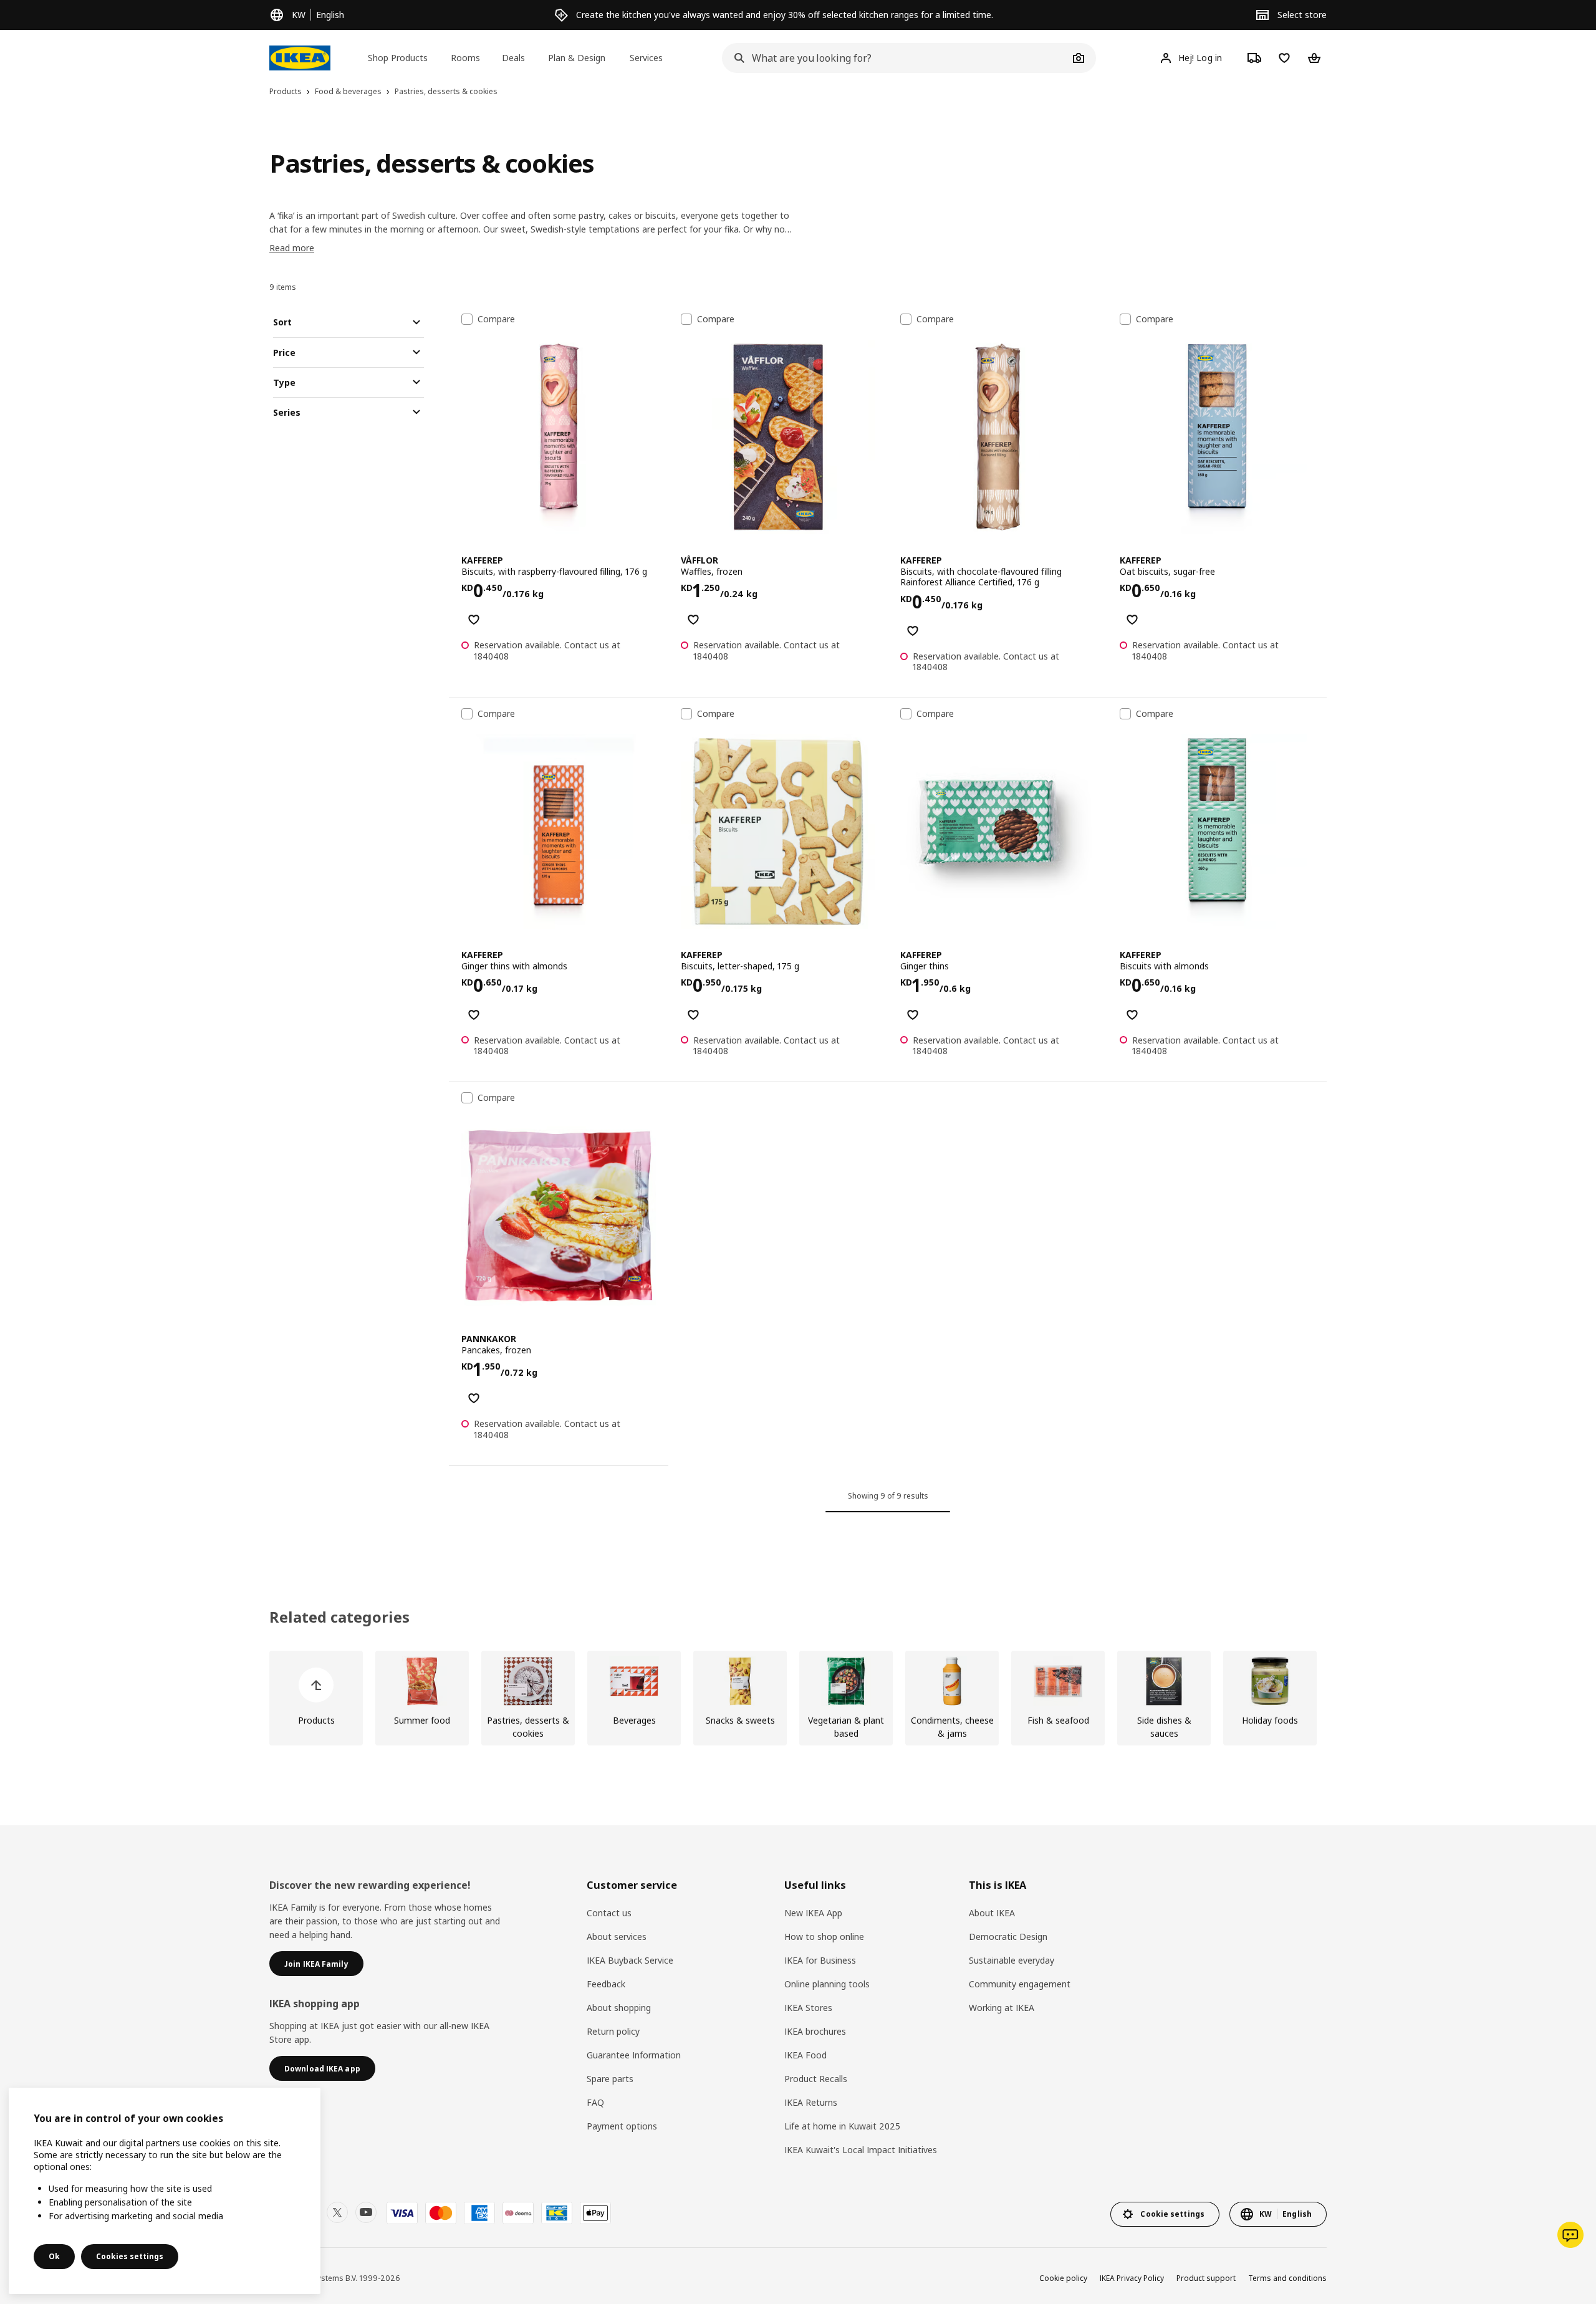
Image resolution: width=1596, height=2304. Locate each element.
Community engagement (1020, 1984)
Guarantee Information (634, 2055)
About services (617, 1937)
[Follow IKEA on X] (337, 2212)
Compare (496, 319)
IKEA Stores (808, 2008)
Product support (1206, 2278)
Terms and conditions (1287, 2278)
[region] (165, 2191)
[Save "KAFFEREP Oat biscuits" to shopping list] (1132, 620)
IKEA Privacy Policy (1132, 2278)
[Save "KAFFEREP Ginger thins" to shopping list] (913, 1015)
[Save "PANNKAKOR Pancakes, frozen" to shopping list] (474, 1398)
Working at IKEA (1002, 2008)
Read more (292, 248)
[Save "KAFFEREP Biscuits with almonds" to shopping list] (1132, 1015)
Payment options (622, 2126)
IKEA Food (805, 2055)
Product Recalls (816, 2079)
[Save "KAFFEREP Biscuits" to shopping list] (474, 620)
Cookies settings (130, 2256)
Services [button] (646, 58)
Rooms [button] (465, 58)
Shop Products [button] (398, 58)
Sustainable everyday (1012, 1960)
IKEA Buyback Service (630, 1960)
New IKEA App (813, 1913)
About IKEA (992, 1913)
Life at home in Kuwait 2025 (842, 2126)
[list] (798, 1698)
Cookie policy (1063, 2278)
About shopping (619, 2008)
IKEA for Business (820, 1960)
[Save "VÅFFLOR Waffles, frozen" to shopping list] (693, 620)
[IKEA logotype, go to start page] (300, 58)
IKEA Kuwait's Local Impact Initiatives (861, 2150)
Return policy (613, 2031)
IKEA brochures (815, 2031)
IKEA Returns (811, 2102)
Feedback (606, 1984)
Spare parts (610, 2079)
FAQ (595, 2102)
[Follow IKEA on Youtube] (366, 2212)
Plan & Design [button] (577, 58)
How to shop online (824, 1937)
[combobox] (895, 58)
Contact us (609, 1913)
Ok (54, 2256)
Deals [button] (513, 58)
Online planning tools (827, 1984)
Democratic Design (1008, 1937)
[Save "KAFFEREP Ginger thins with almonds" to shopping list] (474, 1015)
